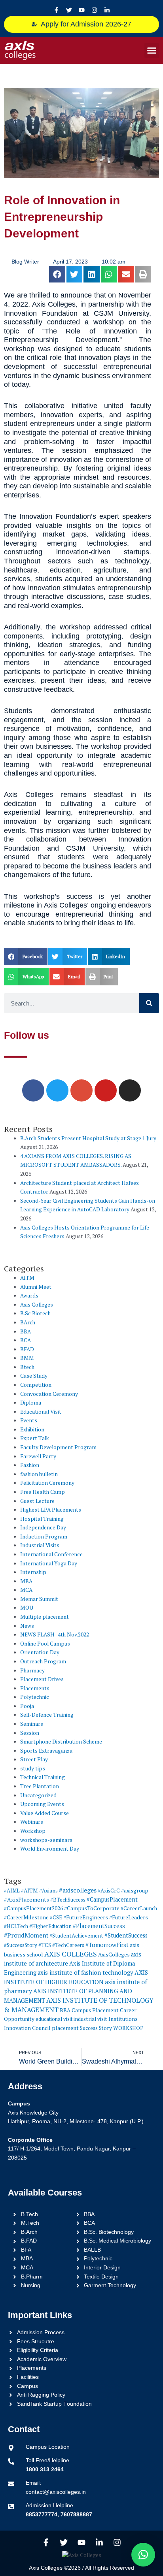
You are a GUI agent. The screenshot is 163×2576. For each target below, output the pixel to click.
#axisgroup (135, 1891)
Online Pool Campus (45, 1644)
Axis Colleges (37, 1305)
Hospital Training (42, 1519)
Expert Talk (35, 1438)
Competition (36, 1385)
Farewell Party (38, 1456)
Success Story (96, 2028)
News (27, 1626)
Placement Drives (42, 1679)
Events (29, 1420)
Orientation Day (40, 1652)
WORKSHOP (128, 2028)
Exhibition (32, 1429)
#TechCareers (68, 1945)
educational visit (54, 2019)
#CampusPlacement (112, 1899)
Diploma (31, 1403)
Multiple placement (45, 1617)
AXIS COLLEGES (71, 1954)
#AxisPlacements (27, 1899)
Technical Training (43, 1777)
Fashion (30, 1465)
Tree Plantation (40, 1786)
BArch (28, 1322)
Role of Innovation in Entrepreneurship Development (62, 217)
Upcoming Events (42, 1804)
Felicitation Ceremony (47, 1483)
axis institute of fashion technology (85, 1972)
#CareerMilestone (26, 1917)
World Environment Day (50, 1849)
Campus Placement (95, 2010)
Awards (29, 1296)
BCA (26, 1340)
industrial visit (90, 2019)
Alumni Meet (36, 1287)
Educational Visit (41, 1412)
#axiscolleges (78, 1890)
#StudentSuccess (126, 1935)
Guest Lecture (37, 1501)
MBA (26, 1581)
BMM (27, 1358)
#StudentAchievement (76, 1936)
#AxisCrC (109, 1891)
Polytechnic (35, 1697)
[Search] (149, 1003)
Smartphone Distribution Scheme (61, 1742)
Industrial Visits (40, 1545)
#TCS (45, 1945)
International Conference (51, 1554)
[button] (152, 51)
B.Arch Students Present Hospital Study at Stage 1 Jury (88, 1138)
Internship (33, 1572)
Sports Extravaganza (46, 1751)
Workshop (33, 1831)
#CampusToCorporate (92, 1908)
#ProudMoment (26, 1935)
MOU (27, 1608)
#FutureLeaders (129, 1917)
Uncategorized (38, 1795)
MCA (26, 1590)
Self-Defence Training (47, 1715)
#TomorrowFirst (107, 1945)
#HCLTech (16, 1926)
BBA (26, 1331)
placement (65, 2028)
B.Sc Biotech (35, 1313)
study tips (33, 1768)
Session (30, 1733)
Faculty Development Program (58, 1447)
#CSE (56, 1917)
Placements (35, 1688)
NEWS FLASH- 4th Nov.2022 (55, 1634)
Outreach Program (43, 1661)
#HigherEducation (50, 1926)
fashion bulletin (39, 1474)
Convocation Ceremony (49, 1394)
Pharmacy (32, 1670)
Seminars (32, 1724)
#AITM (29, 1891)
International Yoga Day (49, 1563)
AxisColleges (114, 1955)
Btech (27, 1367)
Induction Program (44, 1537)
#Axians (48, 1891)
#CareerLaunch (139, 1908)
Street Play (34, 1759)
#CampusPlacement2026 (33, 1908)
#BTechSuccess (68, 1900)
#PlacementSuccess (99, 1926)
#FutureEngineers (86, 1917)
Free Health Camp (43, 1492)
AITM (27, 1278)
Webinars (32, 1822)
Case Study (34, 1376)
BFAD (27, 1349)
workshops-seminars (46, 1840)
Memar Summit (39, 1599)
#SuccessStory (21, 1945)
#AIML (12, 1891)
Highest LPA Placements (51, 1510)
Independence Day (43, 1527)
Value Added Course (45, 1813)
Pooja (27, 1706)
